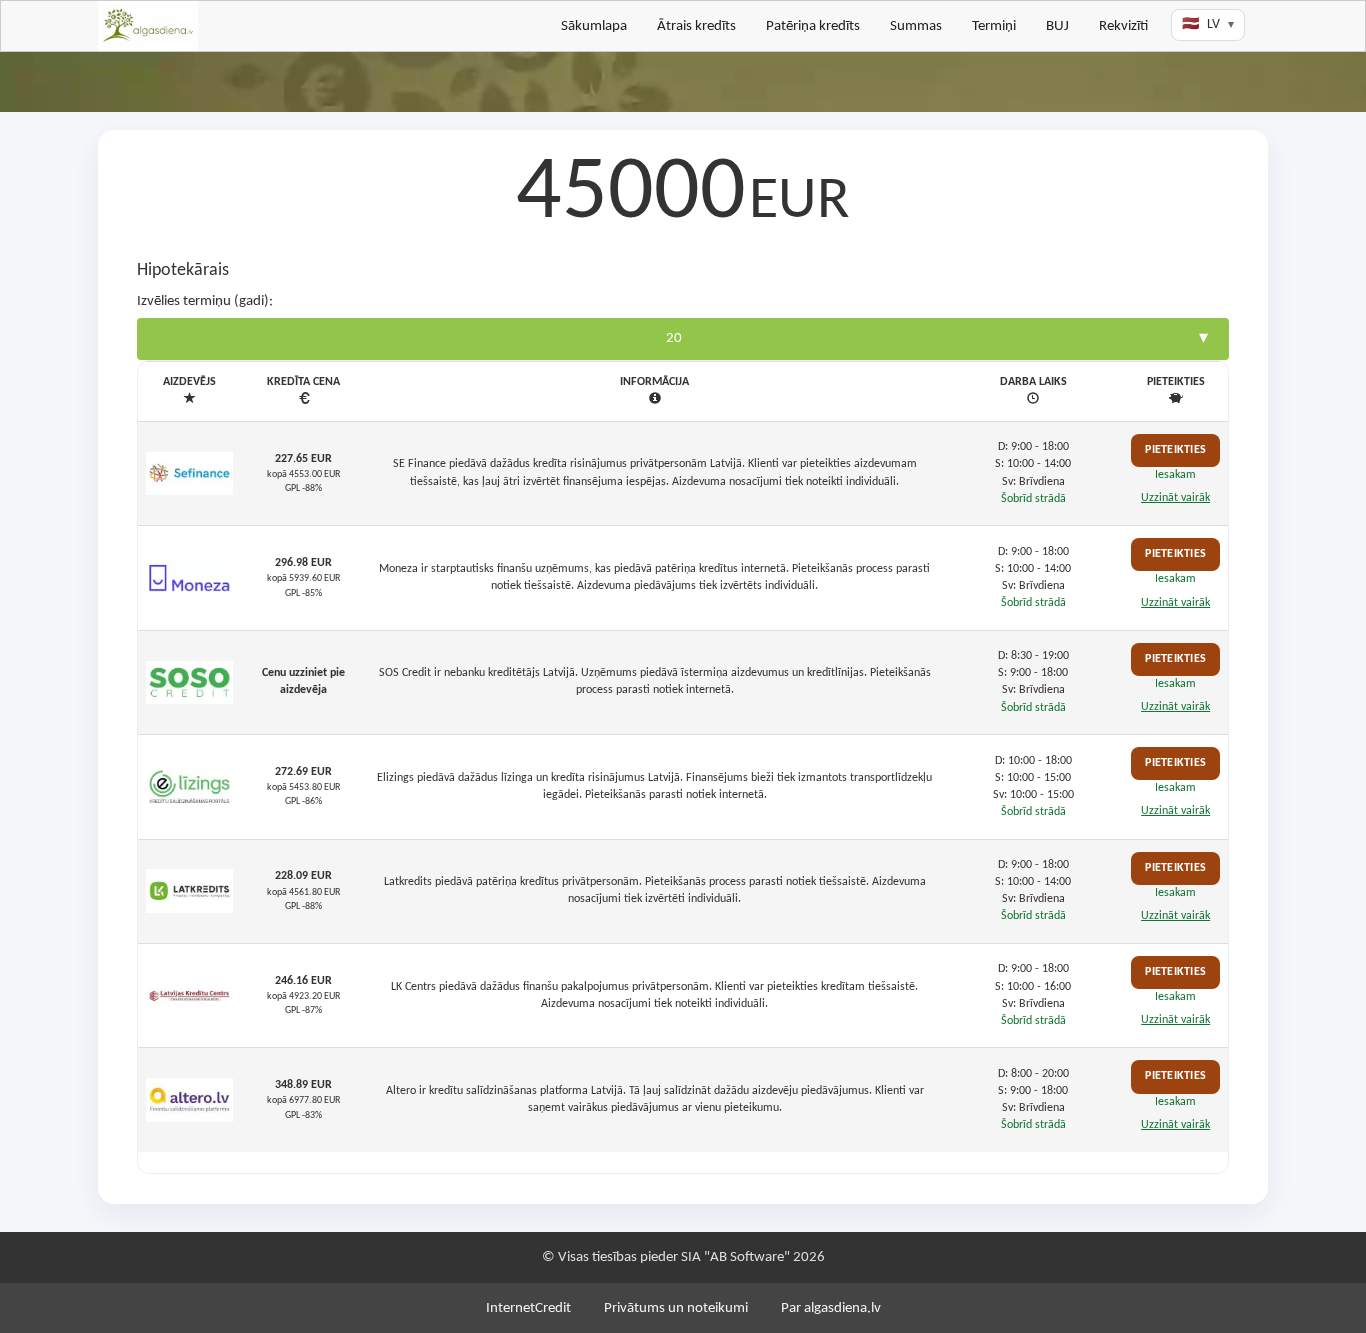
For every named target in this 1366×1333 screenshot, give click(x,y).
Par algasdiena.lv (831, 1308)
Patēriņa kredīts (813, 26)
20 (674, 338)
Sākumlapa (594, 26)
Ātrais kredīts (696, 26)
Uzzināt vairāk (1175, 498)
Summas (916, 26)
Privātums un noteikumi (676, 1308)
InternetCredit (528, 1308)
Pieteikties (1175, 450)
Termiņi (994, 26)
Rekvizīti (1123, 26)
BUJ (1057, 26)
